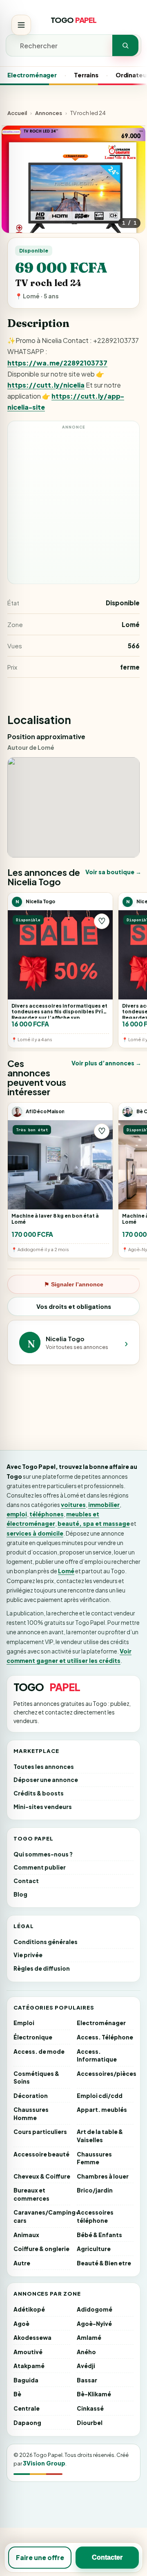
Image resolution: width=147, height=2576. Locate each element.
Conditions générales (46, 1942)
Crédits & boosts (39, 1793)
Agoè (21, 2324)
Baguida (26, 2380)
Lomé (66, 1571)
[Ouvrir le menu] (21, 25)
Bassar (87, 2380)
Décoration (31, 2096)
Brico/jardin (95, 2190)
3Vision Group (44, 2463)
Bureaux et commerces (31, 2194)
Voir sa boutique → (113, 872)
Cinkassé (90, 2408)
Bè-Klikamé (94, 2394)
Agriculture (94, 2249)
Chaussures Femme (94, 2158)
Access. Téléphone (105, 2037)
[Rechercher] (125, 45)
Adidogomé (95, 2309)
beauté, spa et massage (94, 1523)
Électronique (33, 2037)
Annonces (49, 113)
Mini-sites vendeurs (43, 1807)
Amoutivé (28, 2352)
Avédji (86, 2366)
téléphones (47, 1514)
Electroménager (32, 75)
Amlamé (89, 2338)
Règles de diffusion (42, 1968)
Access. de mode (39, 2052)
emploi (17, 1514)
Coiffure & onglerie (41, 2249)
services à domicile (35, 1533)
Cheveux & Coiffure (42, 2176)
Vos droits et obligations (74, 1306)
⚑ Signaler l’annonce (74, 1284)
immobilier (104, 1505)
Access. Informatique (97, 2056)
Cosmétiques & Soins (36, 2078)
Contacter (107, 2557)
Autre (22, 2263)
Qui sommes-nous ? (43, 1854)
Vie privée (28, 1955)
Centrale (27, 2408)
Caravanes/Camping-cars (42, 2216)
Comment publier (40, 1867)
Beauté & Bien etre (104, 2263)
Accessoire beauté (41, 2154)
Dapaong (27, 2423)
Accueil (17, 113)
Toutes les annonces (44, 1767)
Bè (17, 2394)
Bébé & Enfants (99, 2235)
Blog (20, 1894)
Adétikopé (29, 2309)
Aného (86, 2352)
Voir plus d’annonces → (106, 1063)
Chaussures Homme (31, 2114)
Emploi (24, 2023)
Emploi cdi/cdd (100, 2096)
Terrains (86, 75)
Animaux (26, 2235)
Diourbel (90, 2423)
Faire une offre (40, 2557)
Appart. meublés (102, 2110)
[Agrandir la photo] (73, 198)
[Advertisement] (73, 506)
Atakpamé (29, 2366)
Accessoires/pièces (105, 2074)
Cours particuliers (40, 2132)
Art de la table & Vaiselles (100, 2136)
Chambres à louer (103, 2176)
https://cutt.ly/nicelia (46, 385)
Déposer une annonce (46, 1780)
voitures (73, 1505)
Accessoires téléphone (95, 2216)
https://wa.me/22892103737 (57, 363)
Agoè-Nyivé (94, 2324)
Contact (26, 1881)
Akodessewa (32, 2338)
